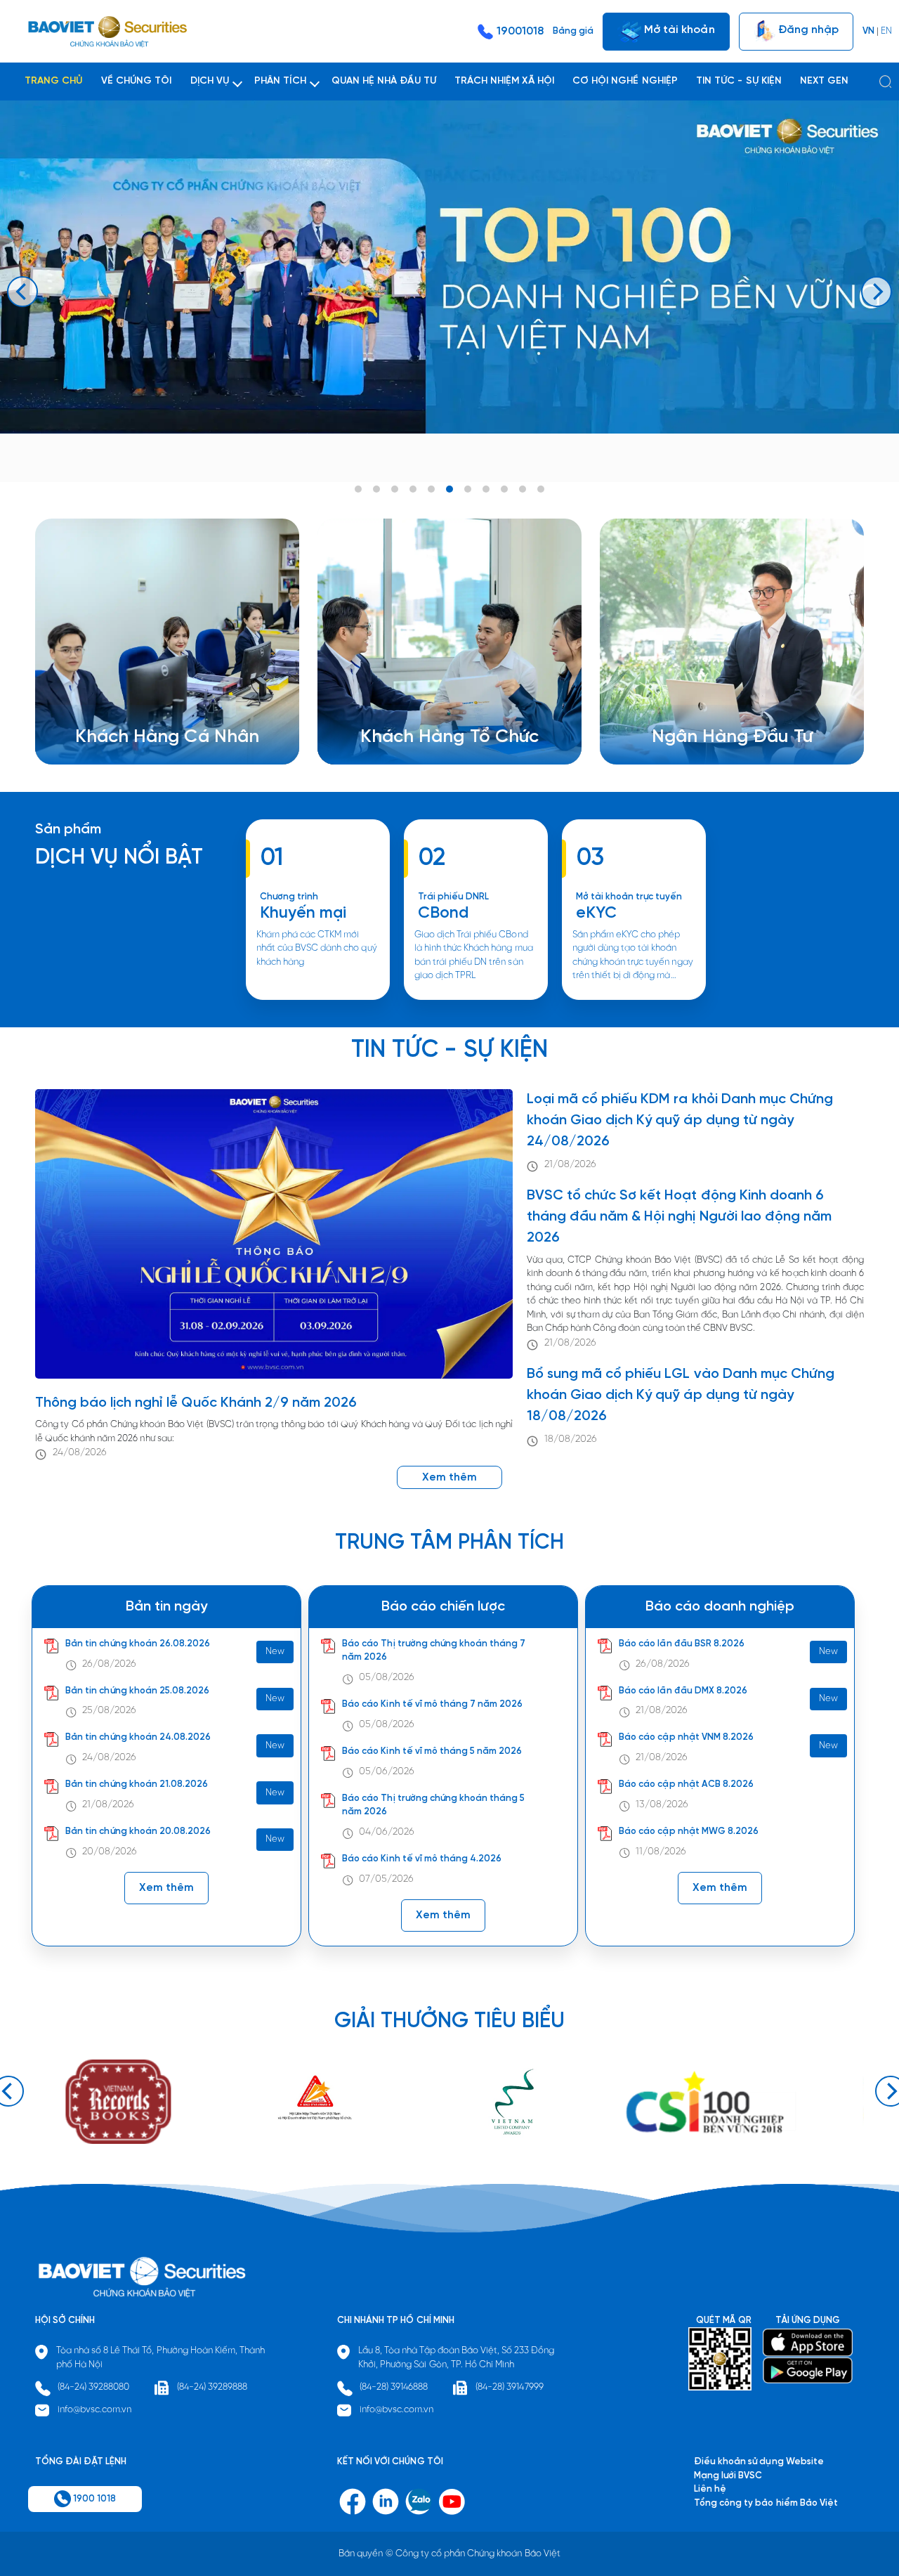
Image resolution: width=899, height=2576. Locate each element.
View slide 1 (358, 489)
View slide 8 (486, 489)
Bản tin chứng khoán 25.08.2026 (137, 1691)
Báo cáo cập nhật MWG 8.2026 (689, 1832)
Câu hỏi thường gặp (712, 710)
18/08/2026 (571, 1439)
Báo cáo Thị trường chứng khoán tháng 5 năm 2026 (433, 1806)
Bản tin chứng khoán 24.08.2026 (138, 1737)
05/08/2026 (387, 1678)
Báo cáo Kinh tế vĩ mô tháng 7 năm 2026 (432, 1704)
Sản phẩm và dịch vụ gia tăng (440, 696)
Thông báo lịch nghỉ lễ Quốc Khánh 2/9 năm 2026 (196, 1403)
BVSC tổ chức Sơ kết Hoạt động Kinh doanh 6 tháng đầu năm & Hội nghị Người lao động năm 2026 (679, 1217)
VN (868, 31)
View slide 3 (395, 489)
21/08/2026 (570, 1165)
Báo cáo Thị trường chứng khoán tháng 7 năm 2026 (434, 1651)
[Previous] (22, 292)
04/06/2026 (387, 1832)
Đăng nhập (807, 29)
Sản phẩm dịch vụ (707, 683)
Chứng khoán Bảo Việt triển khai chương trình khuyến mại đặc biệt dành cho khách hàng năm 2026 (318, 999)
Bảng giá (573, 31)
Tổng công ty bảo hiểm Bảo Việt (766, 2503)
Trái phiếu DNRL (454, 897)
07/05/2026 (386, 1879)
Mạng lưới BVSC (728, 2476)
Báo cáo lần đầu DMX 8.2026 (683, 1691)
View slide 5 (431, 489)
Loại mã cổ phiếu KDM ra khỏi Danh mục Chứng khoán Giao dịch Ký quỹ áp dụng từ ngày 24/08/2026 (680, 1120)
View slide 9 (504, 489)
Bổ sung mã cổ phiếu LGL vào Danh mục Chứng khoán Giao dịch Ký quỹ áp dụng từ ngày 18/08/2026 (681, 1395)
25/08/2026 (109, 1711)
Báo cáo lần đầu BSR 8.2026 (682, 1644)
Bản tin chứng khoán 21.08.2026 (137, 1784)
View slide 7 (468, 489)
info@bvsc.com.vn (95, 2410)
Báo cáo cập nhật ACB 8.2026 (686, 1784)
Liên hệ (685, 723)
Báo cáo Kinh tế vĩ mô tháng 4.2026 (422, 1859)
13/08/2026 (662, 1805)
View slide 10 (523, 489)
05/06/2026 (387, 1772)
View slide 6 (449, 489)
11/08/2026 (661, 1852)
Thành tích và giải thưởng (723, 696)
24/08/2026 (80, 1453)
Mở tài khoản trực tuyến (629, 897)
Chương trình (289, 897)
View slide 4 (413, 489)
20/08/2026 (110, 1852)
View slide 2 (376, 489)
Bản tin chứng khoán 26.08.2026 (138, 1644)
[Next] (877, 292)
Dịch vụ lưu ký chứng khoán (149, 710)
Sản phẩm (68, 830)
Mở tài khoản (678, 29)
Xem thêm (475, 999)
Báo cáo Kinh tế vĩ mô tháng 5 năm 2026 (432, 1751)
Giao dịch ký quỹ (128, 723)
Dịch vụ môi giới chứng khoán (154, 696)
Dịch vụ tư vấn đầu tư (422, 710)
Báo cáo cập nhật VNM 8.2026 (686, 1737)
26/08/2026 (109, 1664)
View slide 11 (541, 489)
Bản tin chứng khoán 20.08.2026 (138, 1832)
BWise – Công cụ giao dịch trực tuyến (172, 683)
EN (886, 31)
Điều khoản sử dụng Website (759, 2462)
